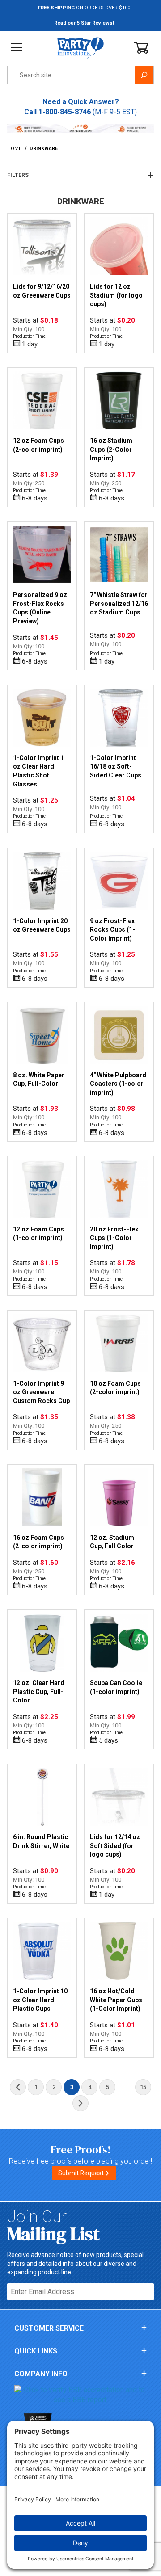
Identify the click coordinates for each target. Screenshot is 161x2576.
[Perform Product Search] (144, 75)
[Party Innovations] (80, 47)
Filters (18, 175)
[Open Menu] (16, 48)
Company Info (41, 2374)
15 (143, 2087)
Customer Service (49, 2328)
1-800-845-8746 (65, 112)
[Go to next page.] (80, 2103)
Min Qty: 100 (29, 329)
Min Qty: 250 (29, 483)
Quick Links (36, 2351)
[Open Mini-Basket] (141, 48)
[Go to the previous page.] (18, 2087)
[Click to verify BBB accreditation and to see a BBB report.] (80, 2395)
